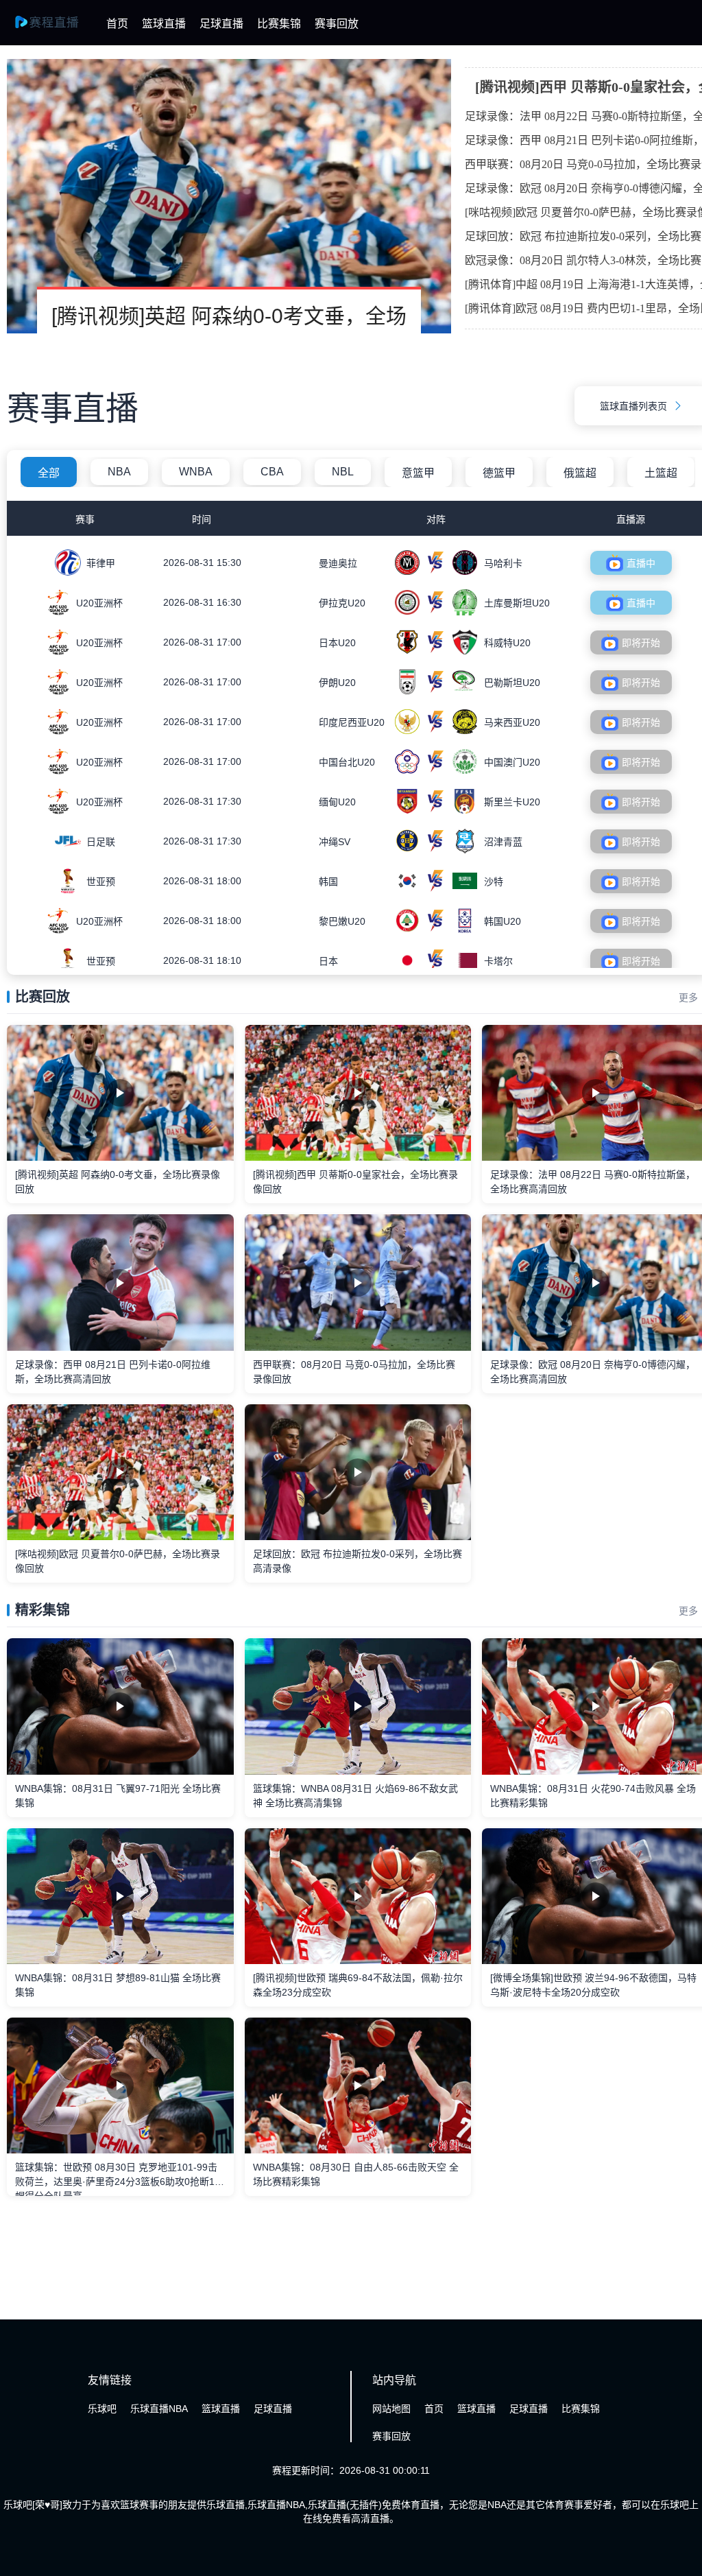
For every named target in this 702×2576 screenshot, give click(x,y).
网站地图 (391, 2409)
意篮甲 (418, 473)
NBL (343, 472)
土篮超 (661, 473)
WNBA (196, 472)
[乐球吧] (55, 29)
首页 (117, 24)
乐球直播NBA (159, 2409)
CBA (272, 472)
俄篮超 (580, 473)
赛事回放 (337, 24)
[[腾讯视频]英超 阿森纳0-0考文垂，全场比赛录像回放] (229, 196)
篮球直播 (164, 24)
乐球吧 (102, 2409)
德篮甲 (499, 473)
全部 (49, 473)
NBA (119, 472)
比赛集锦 (279, 24)
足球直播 (221, 24)
